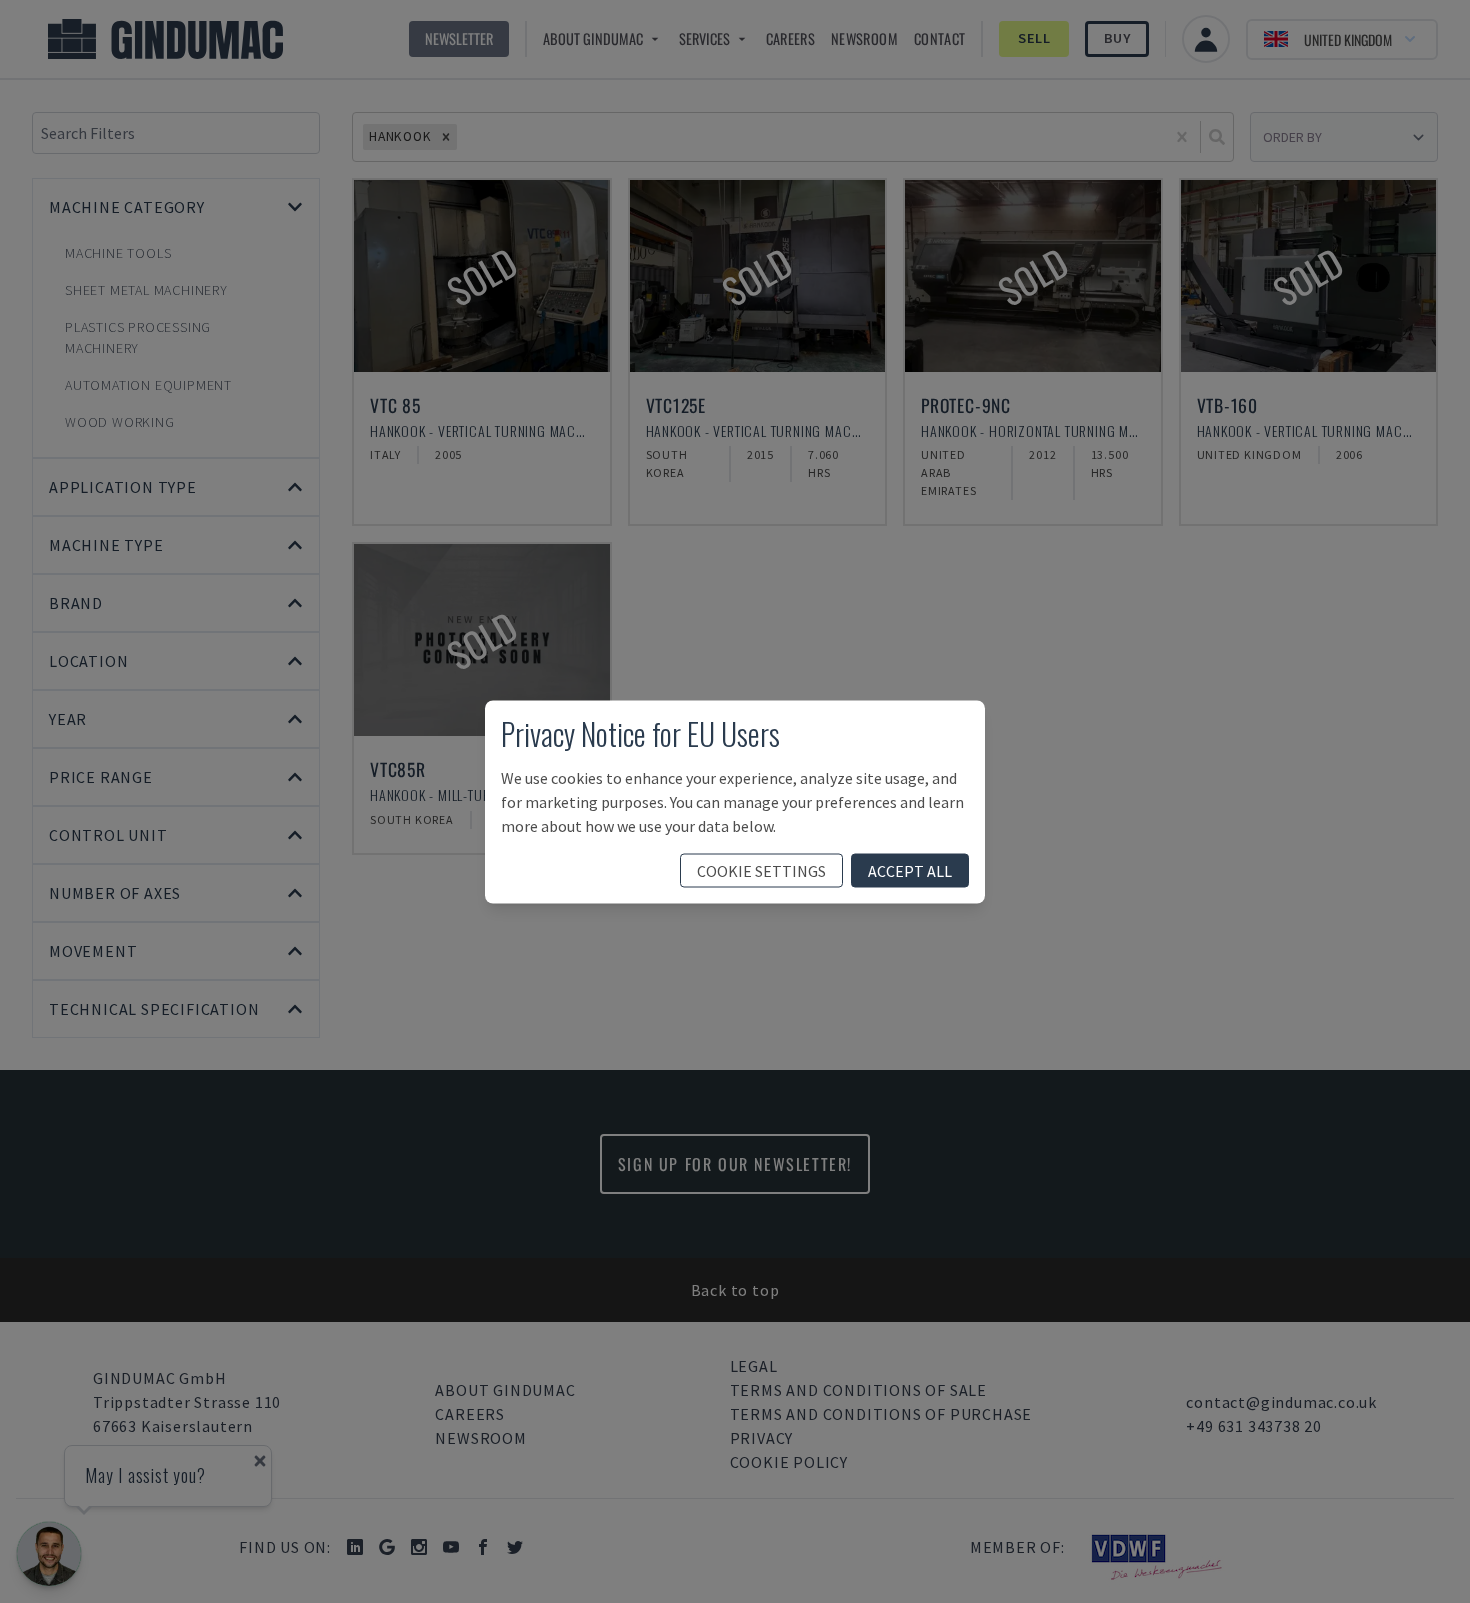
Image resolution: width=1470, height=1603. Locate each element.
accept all (910, 870)
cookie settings (761, 870)
